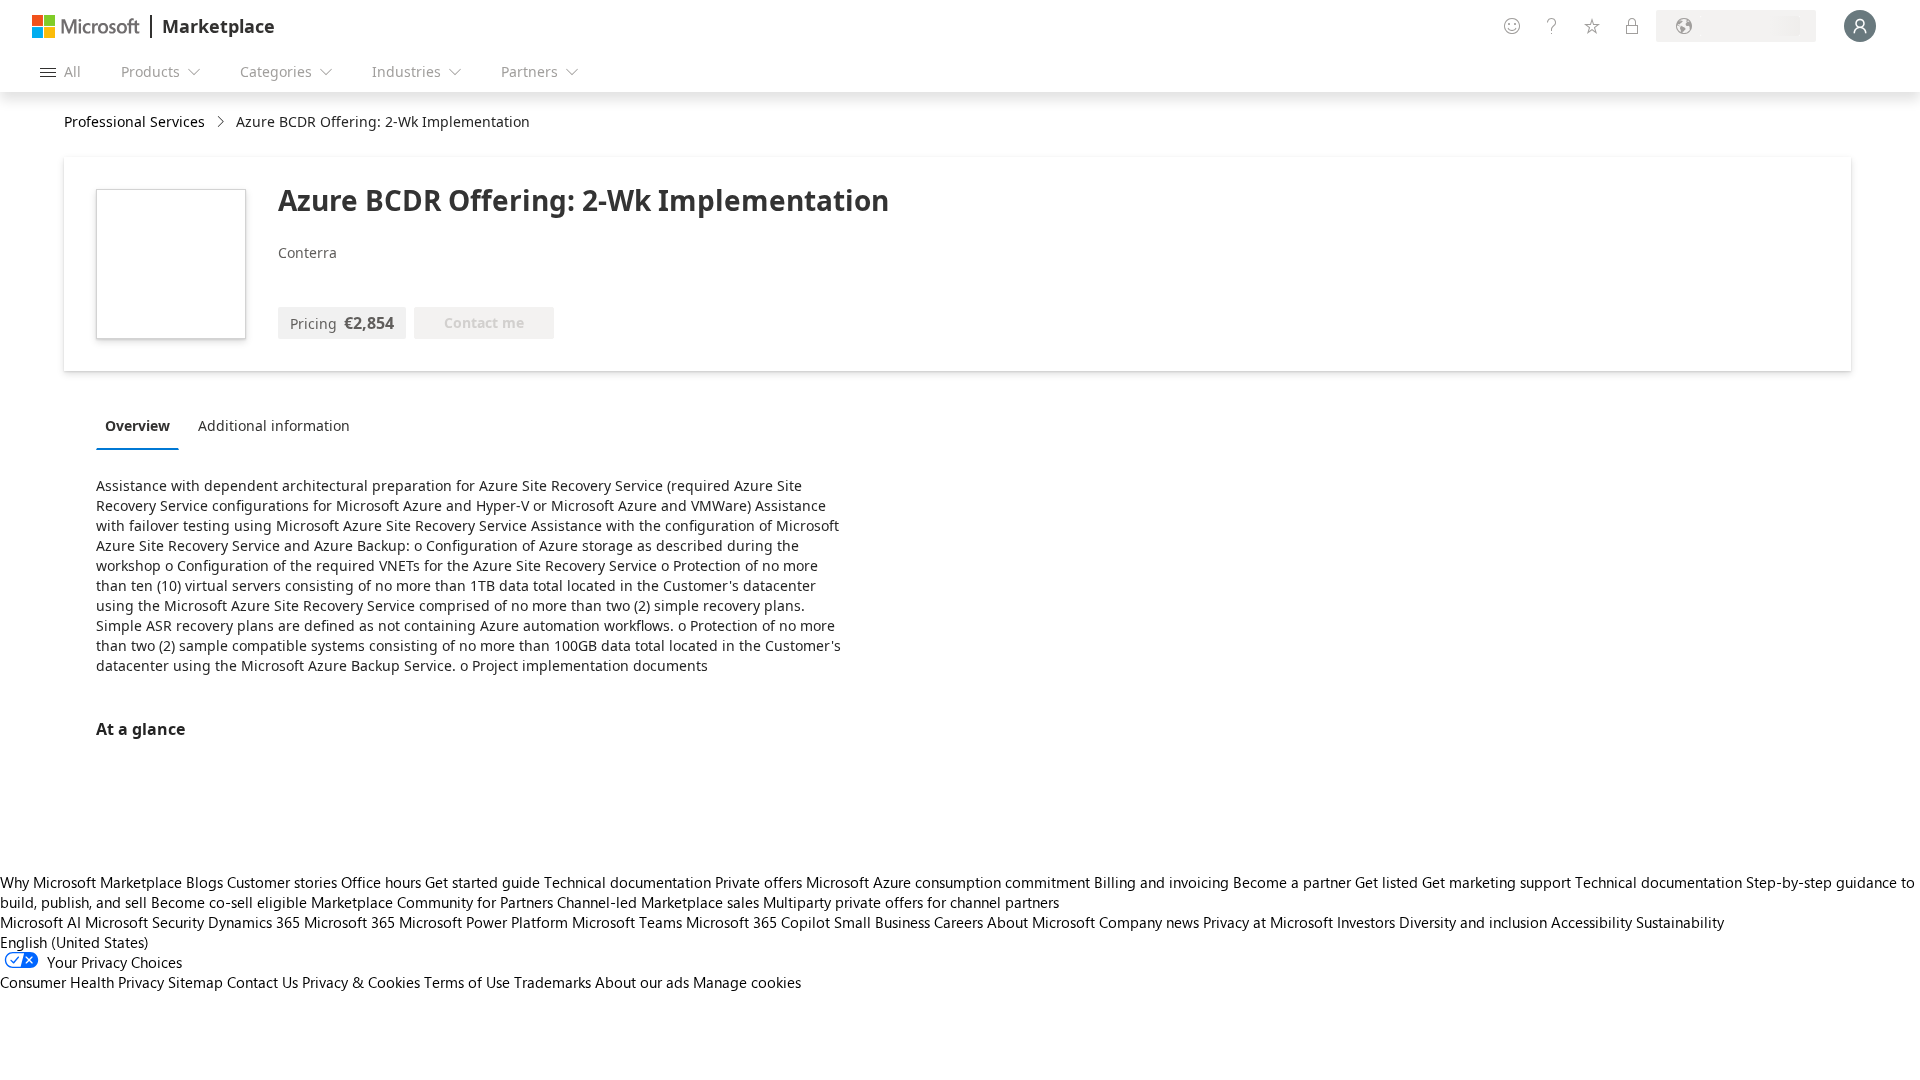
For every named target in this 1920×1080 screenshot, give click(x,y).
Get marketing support (1496, 882)
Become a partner (1292, 882)
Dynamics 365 (254, 922)
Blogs (204, 882)
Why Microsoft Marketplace (91, 882)
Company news (1149, 922)
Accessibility (1591, 922)
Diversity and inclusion (1473, 922)
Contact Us (262, 982)
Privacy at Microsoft (1268, 922)
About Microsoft (1041, 922)
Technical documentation (627, 882)
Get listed (1386, 882)
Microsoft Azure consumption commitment (950, 882)
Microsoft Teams (627, 922)
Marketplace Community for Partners (432, 902)
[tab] (142, 425)
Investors (1366, 922)
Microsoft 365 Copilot (758, 922)
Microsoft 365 (349, 922)
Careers (958, 922)
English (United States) (74, 942)
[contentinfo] (222, 122)
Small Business (882, 922)
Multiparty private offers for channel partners (911, 902)
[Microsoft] (86, 26)
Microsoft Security (144, 922)
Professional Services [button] (134, 121)
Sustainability (1680, 922)
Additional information (274, 425)
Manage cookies (747, 982)
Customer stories (282, 882)
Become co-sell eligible (229, 902)
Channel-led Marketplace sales (658, 902)
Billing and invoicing (1161, 882)
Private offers (758, 882)
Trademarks (552, 982)
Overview (137, 425)
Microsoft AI (40, 922)
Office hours (381, 882)
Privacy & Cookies (361, 982)
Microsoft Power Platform (483, 922)
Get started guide (482, 882)
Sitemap (195, 982)
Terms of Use (467, 982)
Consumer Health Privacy (82, 982)
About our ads (642, 982)
